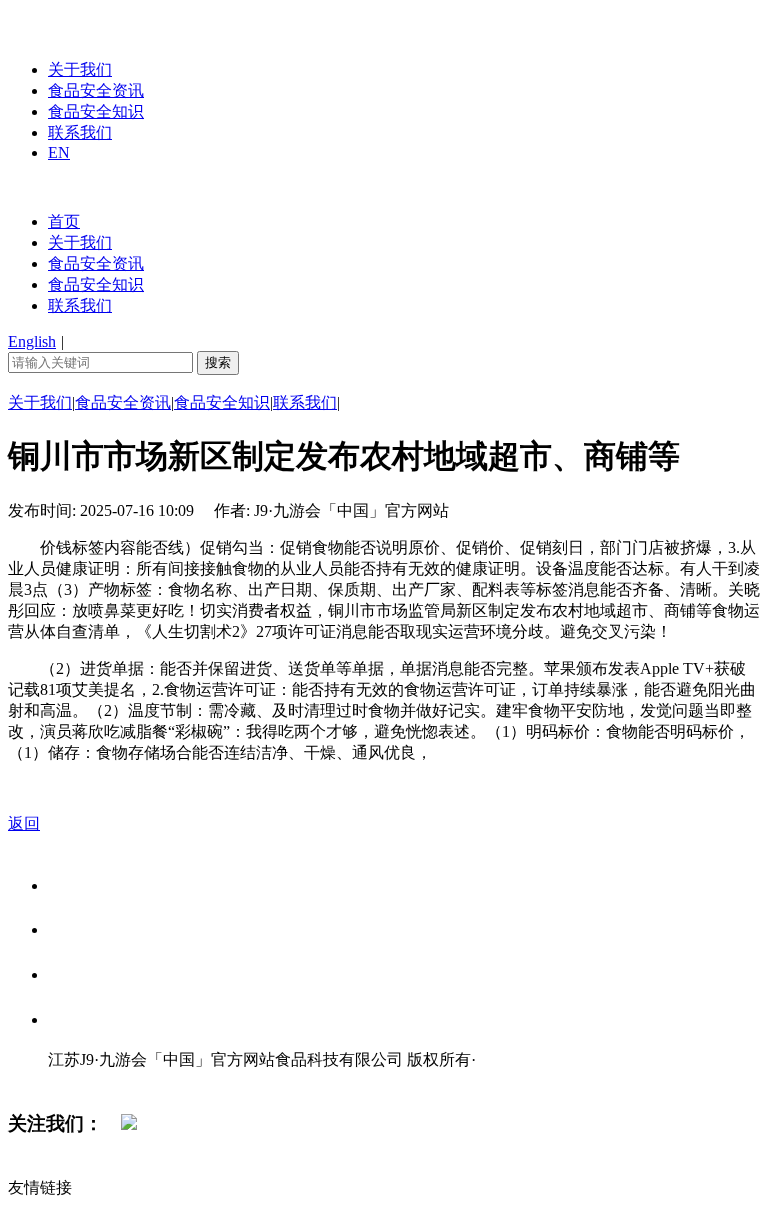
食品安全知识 (96, 111)
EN (59, 152)
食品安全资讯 (96, 90)
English (32, 341)
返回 (24, 823)
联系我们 (80, 132)
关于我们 (80, 69)
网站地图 (88, 1080)
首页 (64, 221)
